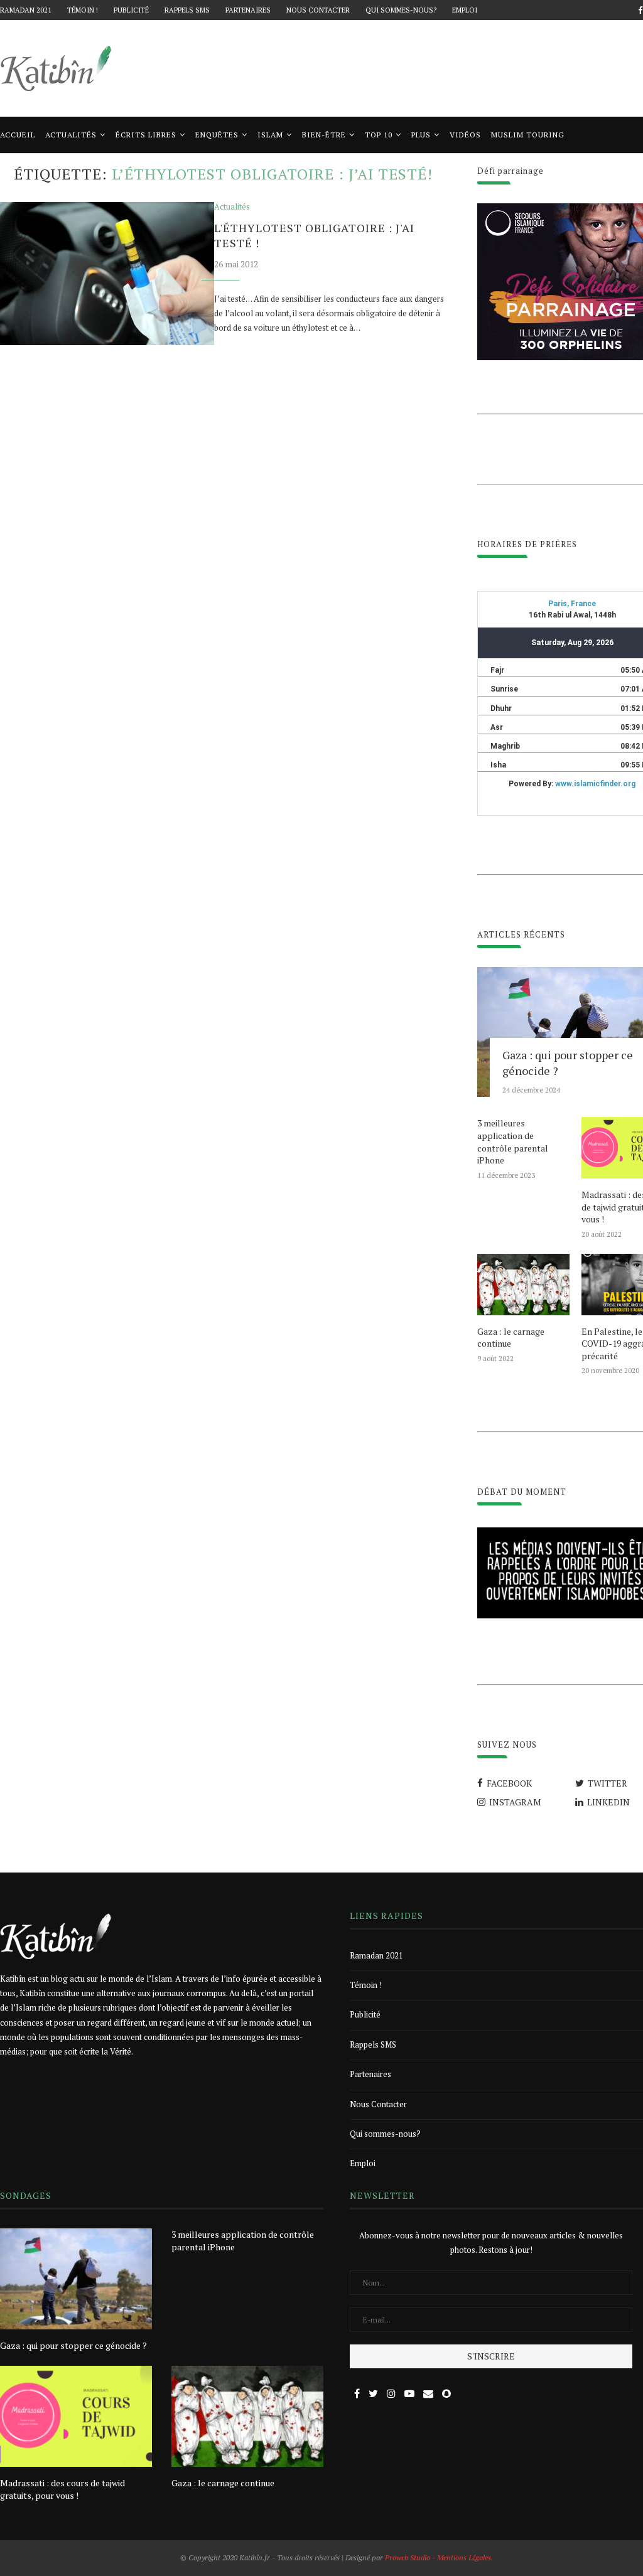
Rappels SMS (187, 10)
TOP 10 (379, 135)
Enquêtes (217, 135)
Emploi (465, 10)
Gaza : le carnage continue (511, 1338)
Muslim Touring (528, 135)
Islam (270, 135)
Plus (421, 135)
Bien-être (324, 135)
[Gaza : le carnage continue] (523, 1285)
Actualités (71, 135)
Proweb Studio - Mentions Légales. (439, 2557)
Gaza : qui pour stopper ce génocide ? (73, 2345)
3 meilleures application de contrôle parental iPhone (513, 1141)
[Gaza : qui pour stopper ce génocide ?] (76, 2279)
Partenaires (248, 10)
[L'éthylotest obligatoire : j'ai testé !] (107, 274)
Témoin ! (83, 10)
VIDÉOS (465, 135)
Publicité (131, 10)
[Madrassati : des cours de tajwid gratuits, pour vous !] (76, 2416)
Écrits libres (146, 135)
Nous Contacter (318, 10)
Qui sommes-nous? (401, 10)
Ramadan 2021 (26, 10)
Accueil (18, 135)
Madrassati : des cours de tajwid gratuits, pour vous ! (62, 2489)
